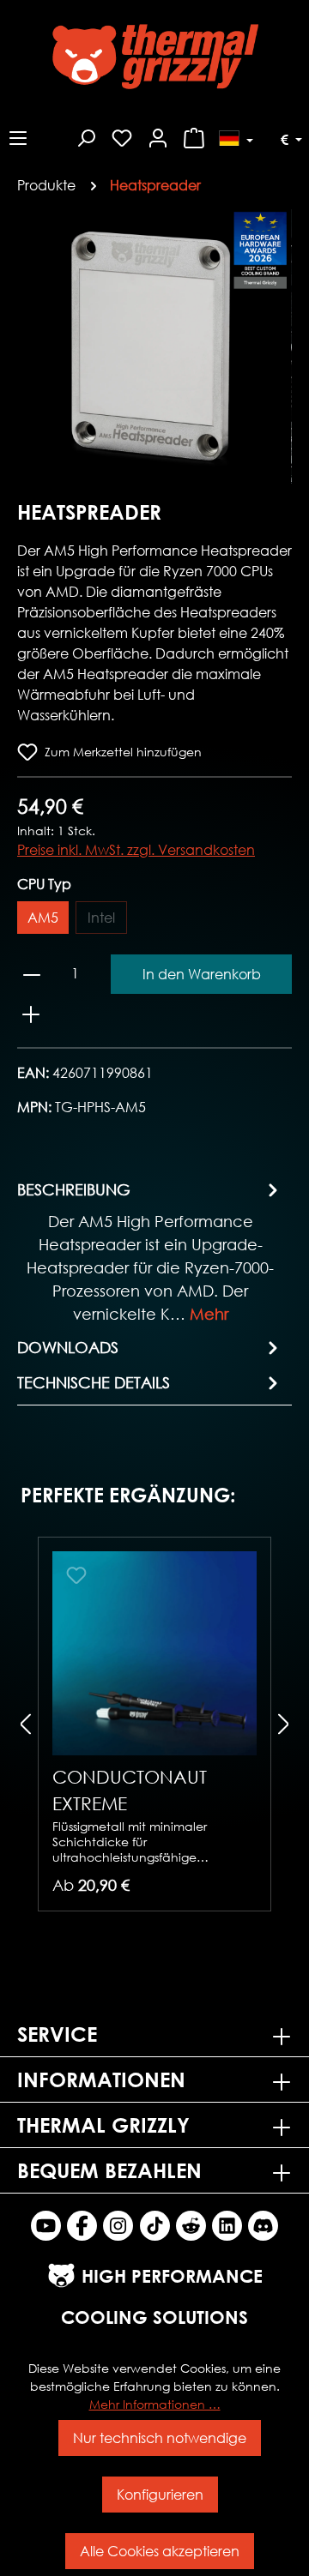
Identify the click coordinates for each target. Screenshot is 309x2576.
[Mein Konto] (158, 135)
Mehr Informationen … (155, 2404)
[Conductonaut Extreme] (154, 1653)
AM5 (43, 917)
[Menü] (18, 135)
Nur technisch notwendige (160, 2438)
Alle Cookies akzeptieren (160, 2551)
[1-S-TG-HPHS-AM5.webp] (154, 346)
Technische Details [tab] (94, 1382)
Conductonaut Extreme (130, 1790)
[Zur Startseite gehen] (154, 57)
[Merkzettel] (122, 135)
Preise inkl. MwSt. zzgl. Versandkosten (136, 849)
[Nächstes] (279, 346)
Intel (101, 917)
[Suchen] (86, 135)
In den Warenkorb (202, 974)
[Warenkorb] (194, 135)
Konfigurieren (160, 2494)
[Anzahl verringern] (32, 974)
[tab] (150, 1251)
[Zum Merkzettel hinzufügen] (76, 1575)
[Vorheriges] (30, 346)
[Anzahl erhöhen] (31, 1014)
